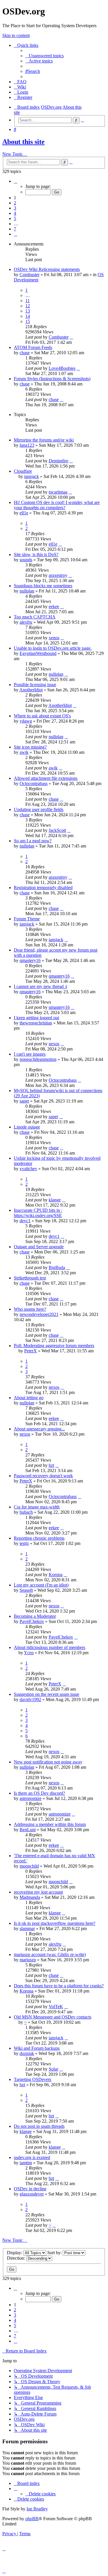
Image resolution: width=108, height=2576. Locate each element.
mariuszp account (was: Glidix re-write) (50, 1954)
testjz (24, 1543)
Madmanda (30, 1897)
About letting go (29, 1398)
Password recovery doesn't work (43, 1476)
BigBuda (57, 1267)
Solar (53, 2069)
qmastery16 (30, 960)
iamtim (26, 2163)
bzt (51, 1465)
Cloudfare (23, 471)
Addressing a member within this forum (50, 1824)
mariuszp (28, 1960)
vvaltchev (28, 1169)
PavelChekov (32, 1621)
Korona (56, 1575)
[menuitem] (44, 56)
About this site (23, 142)
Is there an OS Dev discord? (39, 1793)
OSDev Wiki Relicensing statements (47, 269)
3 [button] (15, 208)
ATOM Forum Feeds (33, 347)
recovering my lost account (38, 1892)
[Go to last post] (71, 337)
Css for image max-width (37, 1507)
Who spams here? (30, 1309)
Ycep (29, 1653)
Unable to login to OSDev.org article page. (53, 648)
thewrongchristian (36, 1023)
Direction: (17, 2258)
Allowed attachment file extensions (46, 778)
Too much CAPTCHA (35, 617)
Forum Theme (27, 919)
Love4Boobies (62, 368)
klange (55, 1200)
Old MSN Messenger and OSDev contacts (53, 2017)
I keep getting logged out (36, 1018)
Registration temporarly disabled (43, 888)
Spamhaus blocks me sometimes (43, 586)
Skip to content (16, 35)
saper (24, 1101)
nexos (54, 1044)
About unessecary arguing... (39, 1429)
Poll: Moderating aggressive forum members (54, 1346)
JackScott (57, 830)
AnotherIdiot (31, 690)
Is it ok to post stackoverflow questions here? (55, 1923)
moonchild (29, 1866)
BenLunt (28, 1830)
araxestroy (58, 575)
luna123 (27, 445)
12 (28, 306)
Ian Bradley (37, 2509)
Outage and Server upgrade (39, 1247)
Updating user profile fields (39, 809)
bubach (26, 1512)
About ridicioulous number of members (50, 1647)
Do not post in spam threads (39, 2126)
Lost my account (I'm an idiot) (41, 1585)
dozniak (27, 2053)
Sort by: (55, 2253)
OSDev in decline (30, 2189)
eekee (54, 606)
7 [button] (15, 229)
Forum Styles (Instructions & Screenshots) (52, 379)
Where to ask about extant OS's (42, 716)
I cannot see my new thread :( (41, 986)
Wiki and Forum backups (37, 2048)
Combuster (30, 275)
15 (28, 321)
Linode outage (27, 1127)
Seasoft (26, 1590)
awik (24, 752)
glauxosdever (32, 2194)
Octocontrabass (34, 783)
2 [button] (15, 203)
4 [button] (15, 213)
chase (25, 353)
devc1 (25, 1221)
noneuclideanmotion (38, 1059)
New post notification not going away (48, 1762)
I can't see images (30, 1054)
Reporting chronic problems (39, 1538)
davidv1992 (30, 1699)
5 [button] (15, 218)
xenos (54, 638)
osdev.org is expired (32, 2157)
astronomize (31, 1798)
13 (28, 311)
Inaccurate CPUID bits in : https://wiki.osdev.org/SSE (38, 1213)
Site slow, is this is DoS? (36, 554)
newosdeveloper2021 (39, 1314)
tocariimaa (58, 492)
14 (28, 316)
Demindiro (58, 461)
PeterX (31, 1351)
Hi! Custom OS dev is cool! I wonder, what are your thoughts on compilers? (57, 505)
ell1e (24, 513)
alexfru (26, 622)
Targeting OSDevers (33, 2079)
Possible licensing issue (35, 685)
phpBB (32, 2519)
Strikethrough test (30, 1278)
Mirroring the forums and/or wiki (44, 440)
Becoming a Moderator (35, 1616)
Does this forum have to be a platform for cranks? (59, 1986)
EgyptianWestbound (38, 653)
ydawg (26, 721)
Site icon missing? (30, 747)
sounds (26, 560)
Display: (15, 2253)
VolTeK (56, 2007)
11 (28, 301)
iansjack (32, 476)
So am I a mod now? (33, 841)
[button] (16, 181)
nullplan (27, 591)
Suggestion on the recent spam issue (47, 1694)
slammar (27, 1928)
